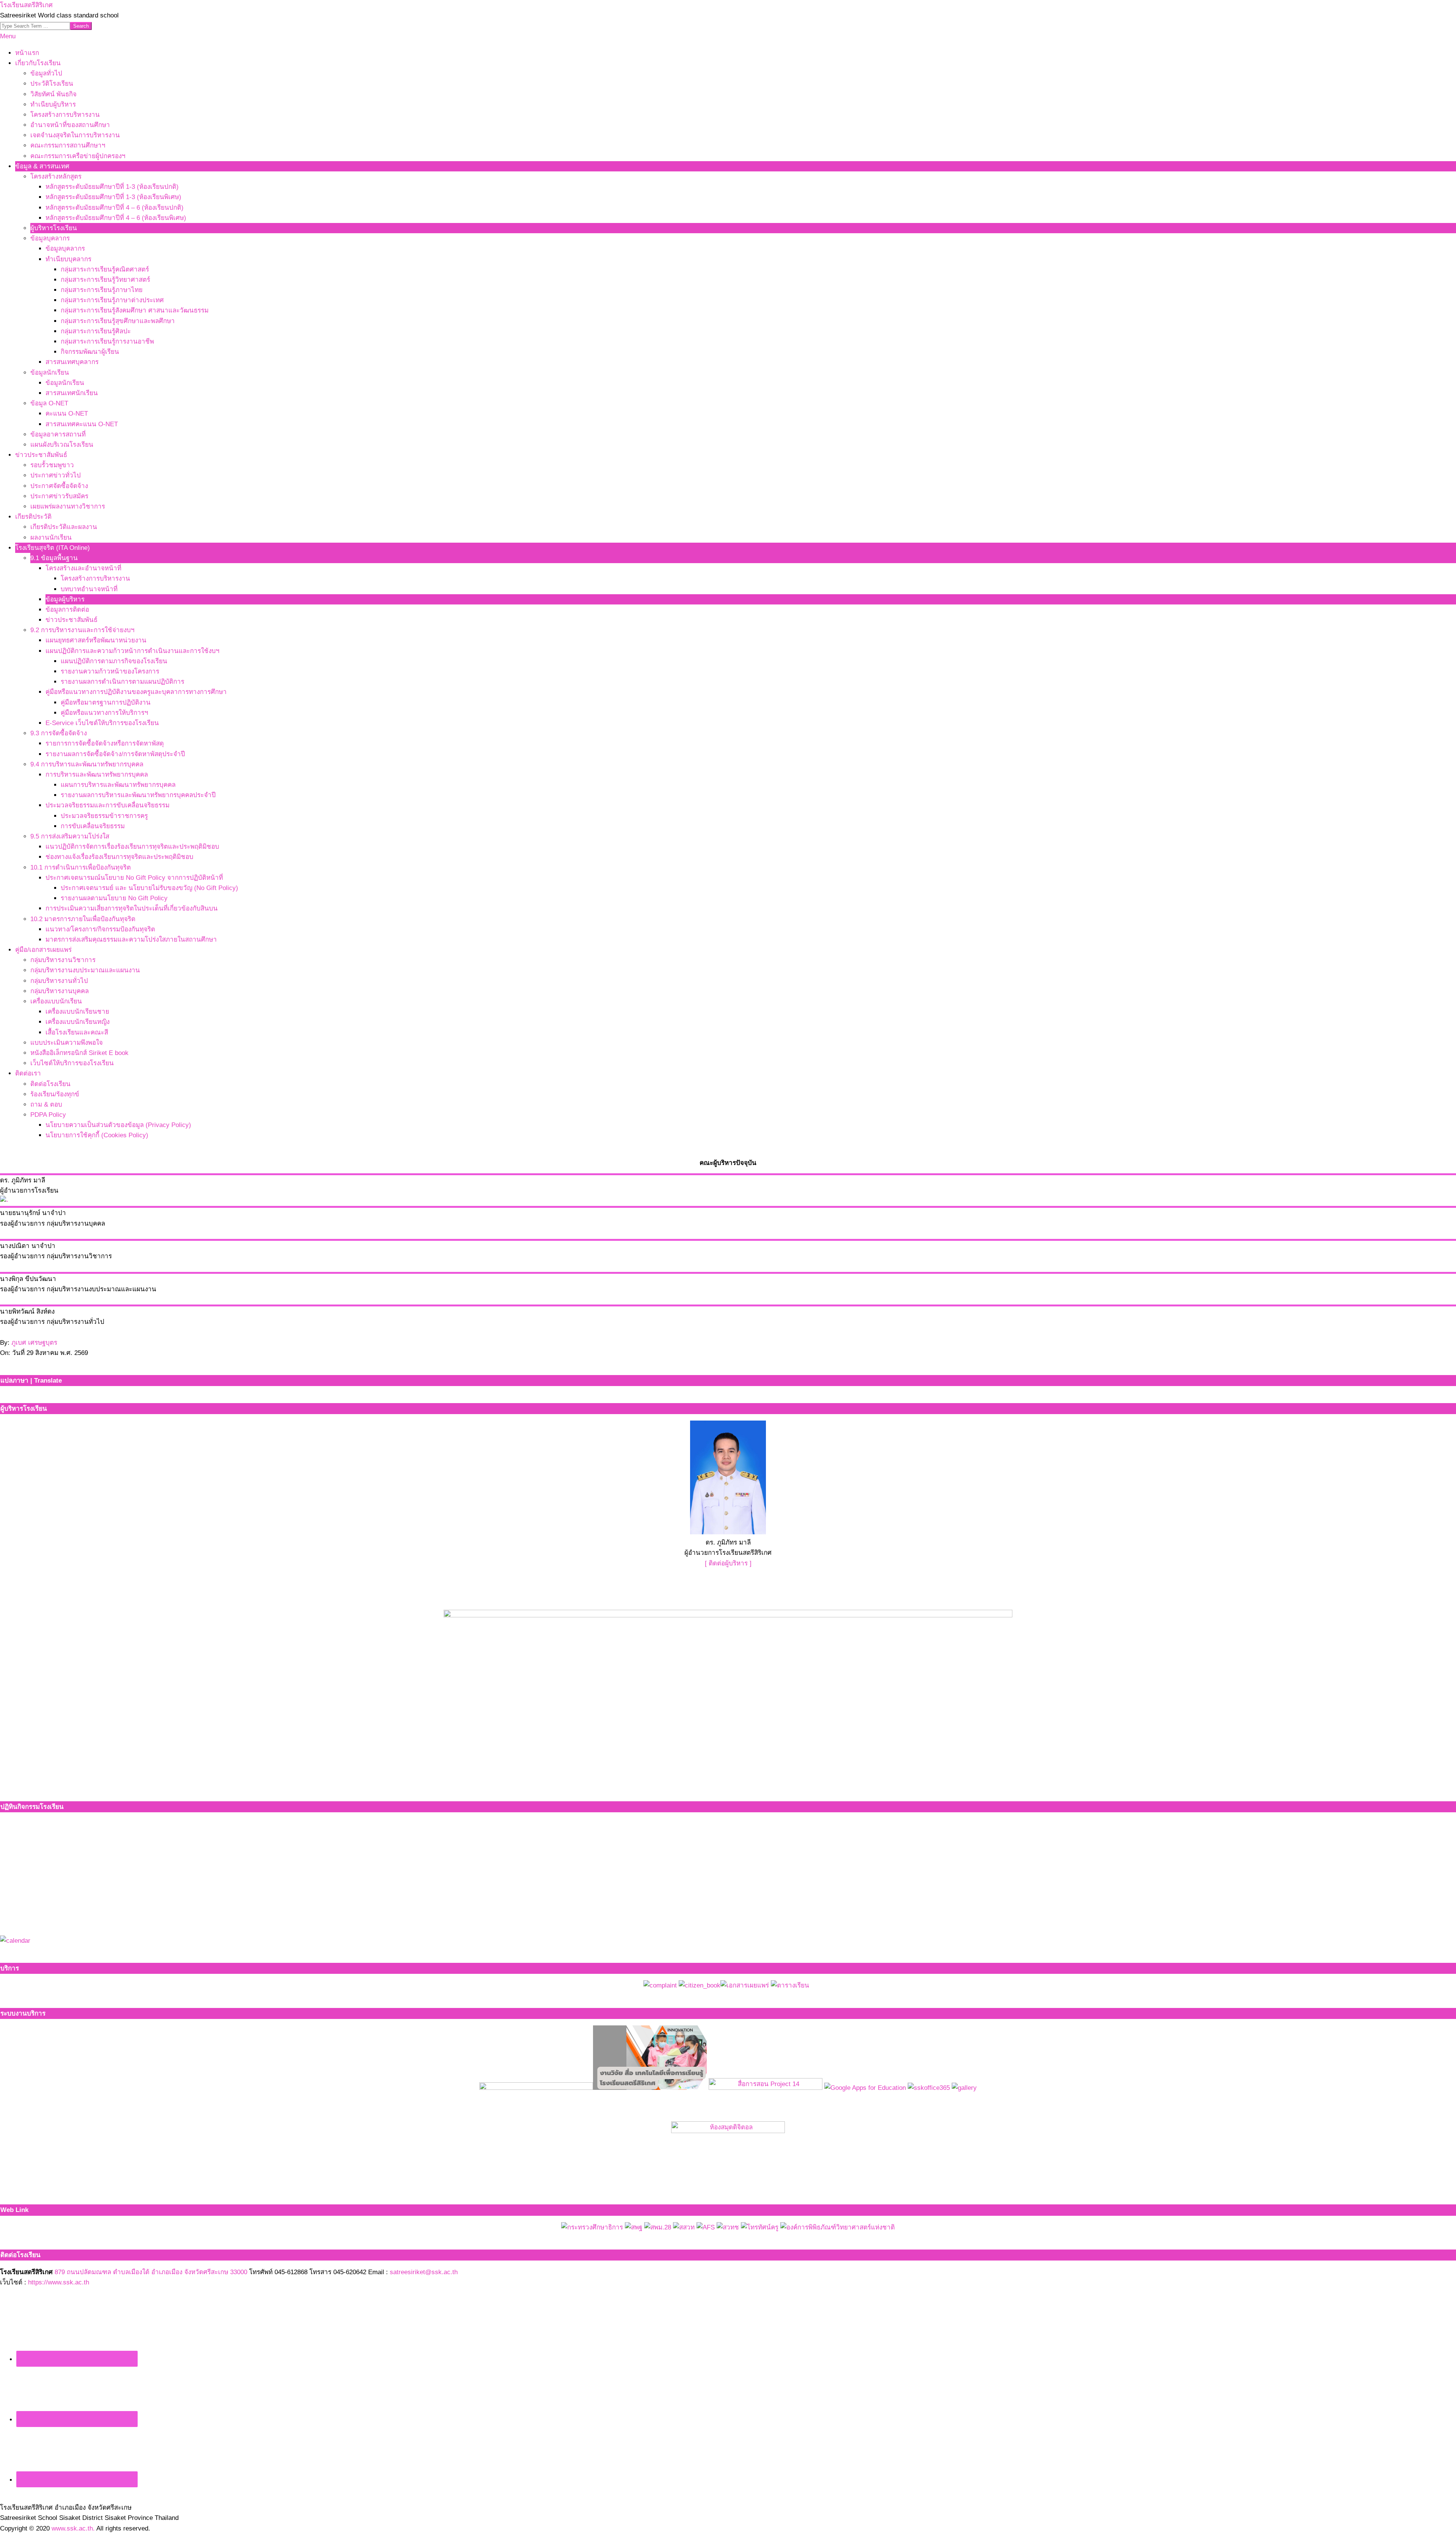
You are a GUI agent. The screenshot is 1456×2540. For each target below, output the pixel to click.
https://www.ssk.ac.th (59, 2282)
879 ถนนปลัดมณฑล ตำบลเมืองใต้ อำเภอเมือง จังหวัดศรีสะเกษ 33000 (151, 2272)
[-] (4, 1201)
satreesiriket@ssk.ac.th (424, 2272)
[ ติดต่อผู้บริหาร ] (728, 1563)
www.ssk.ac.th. (73, 2528)
